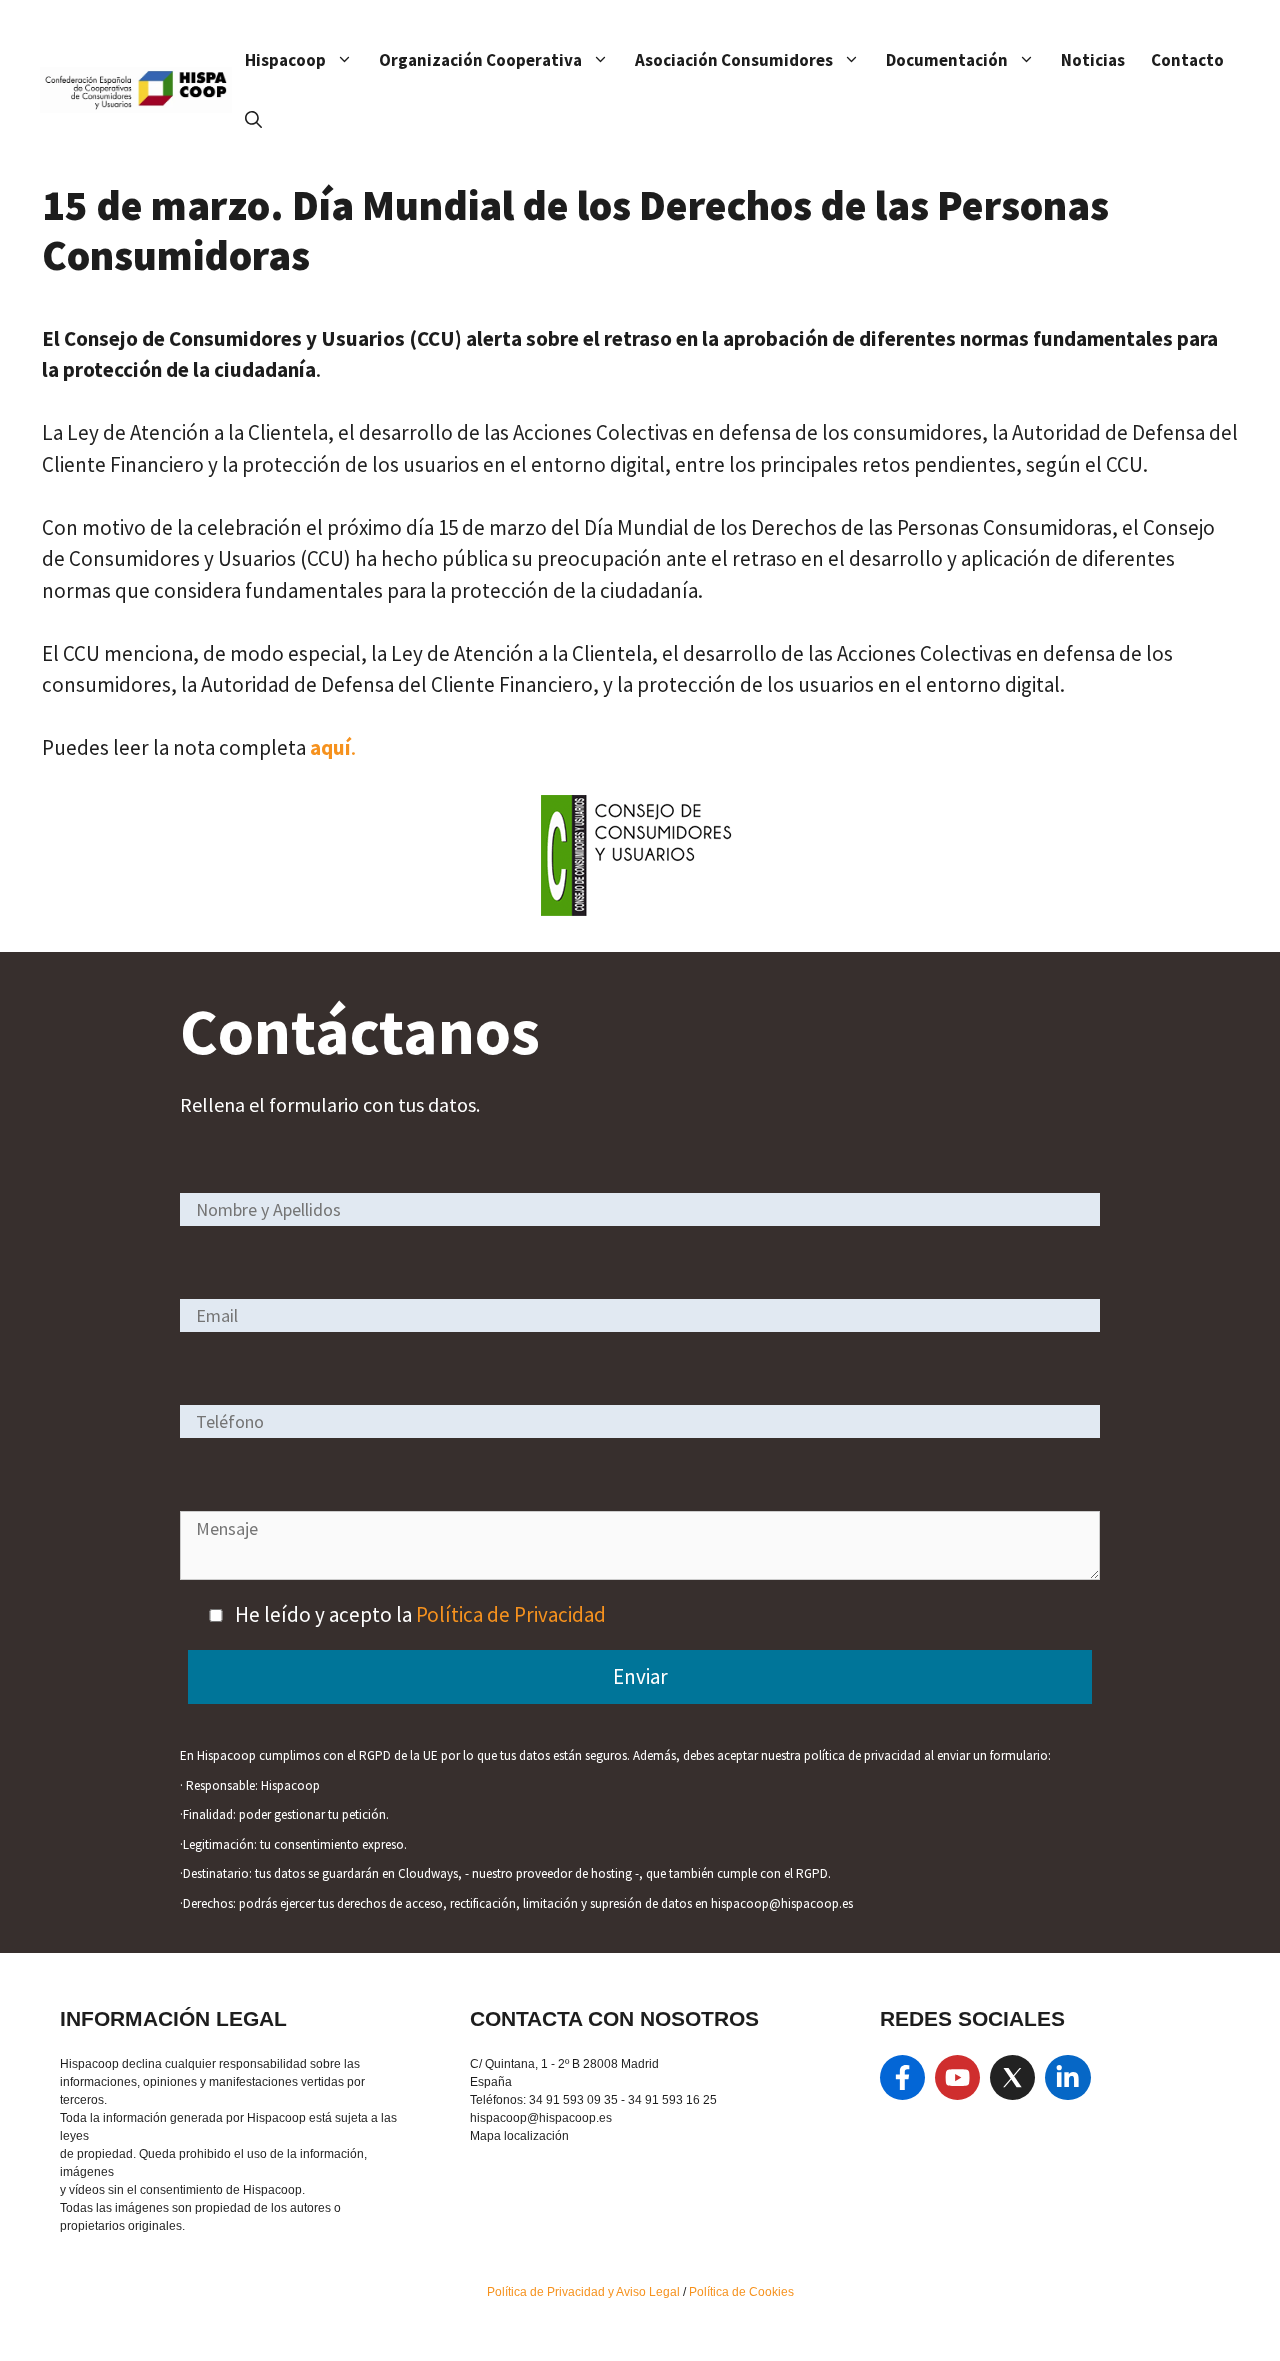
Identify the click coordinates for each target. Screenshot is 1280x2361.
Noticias (1093, 60)
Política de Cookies (741, 2292)
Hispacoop (285, 60)
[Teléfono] (640, 1420)
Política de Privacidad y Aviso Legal (585, 2292)
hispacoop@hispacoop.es (541, 2118)
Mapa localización (519, 2136)
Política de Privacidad (511, 1614)
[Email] (640, 1314)
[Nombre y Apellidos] (640, 1208)
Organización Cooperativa (480, 60)
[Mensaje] (640, 1572)
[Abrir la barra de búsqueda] (253, 120)
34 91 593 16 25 (672, 2100)
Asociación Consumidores (734, 60)
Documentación (947, 60)
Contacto (1187, 60)
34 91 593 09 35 (573, 2100)
